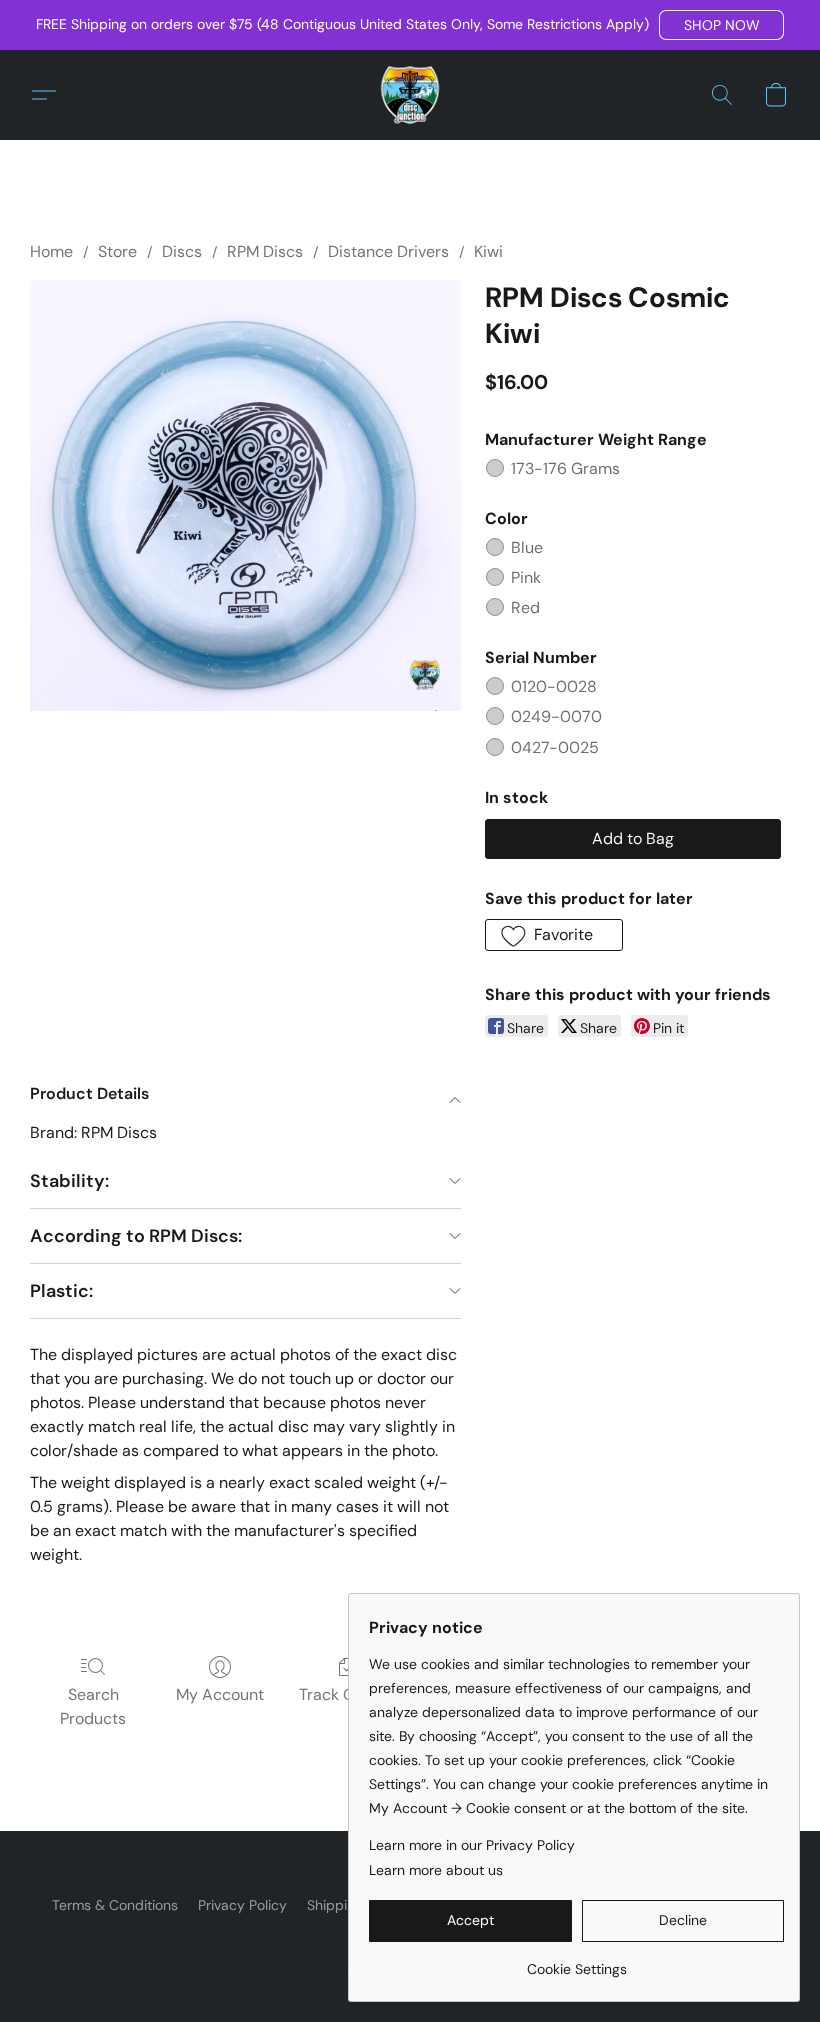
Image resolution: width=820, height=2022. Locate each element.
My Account (220, 1694)
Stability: (69, 1181)
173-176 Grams (565, 468)
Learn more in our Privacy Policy (472, 1845)
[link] (576, 1961)
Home (51, 251)
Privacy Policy (242, 1905)
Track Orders (346, 1694)
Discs (182, 251)
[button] (721, 25)
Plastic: (61, 1291)
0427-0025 (555, 747)
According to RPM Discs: (136, 1236)
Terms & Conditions (115, 1905)
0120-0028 (554, 686)
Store (117, 251)
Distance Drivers (388, 251)
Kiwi (488, 251)
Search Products (93, 1706)
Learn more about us (436, 1870)
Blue (527, 547)
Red (525, 607)
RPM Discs (265, 251)
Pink (526, 577)
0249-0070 (556, 716)
